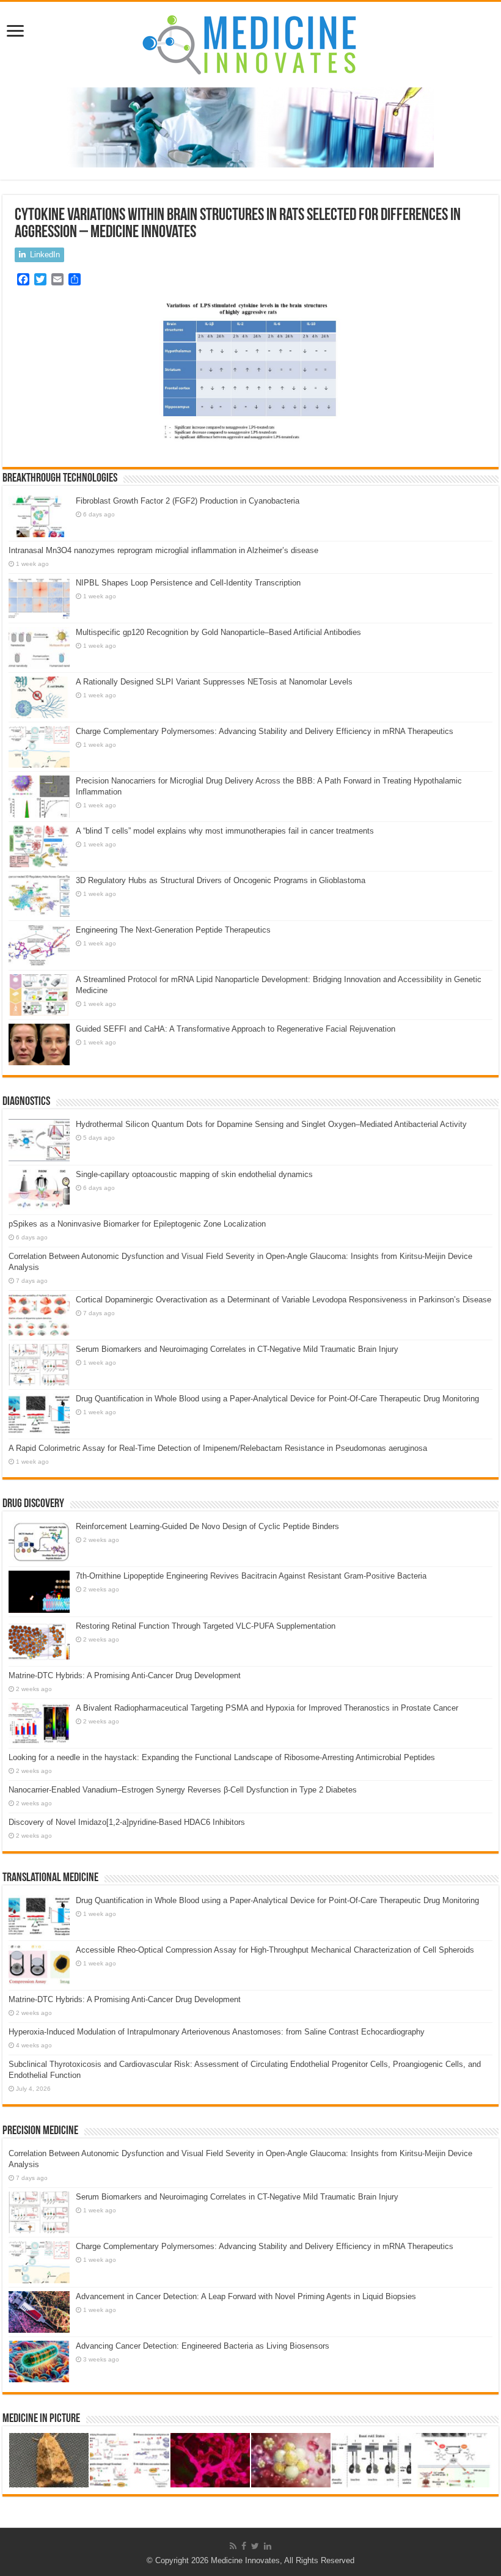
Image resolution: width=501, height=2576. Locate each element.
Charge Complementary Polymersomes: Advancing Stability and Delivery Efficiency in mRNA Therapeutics (265, 731)
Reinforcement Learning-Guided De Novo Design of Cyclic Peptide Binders (207, 1526)
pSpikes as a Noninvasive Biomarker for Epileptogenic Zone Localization (137, 1224)
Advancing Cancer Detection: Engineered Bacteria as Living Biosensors (203, 2346)
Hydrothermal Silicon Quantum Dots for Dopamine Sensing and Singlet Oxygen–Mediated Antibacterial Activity (271, 1124)
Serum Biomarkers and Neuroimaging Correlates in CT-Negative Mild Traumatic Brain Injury (237, 1349)
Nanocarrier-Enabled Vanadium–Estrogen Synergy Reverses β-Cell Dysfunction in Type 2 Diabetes (183, 1790)
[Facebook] (244, 2546)
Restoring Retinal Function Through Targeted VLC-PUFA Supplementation (206, 1626)
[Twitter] (255, 2546)
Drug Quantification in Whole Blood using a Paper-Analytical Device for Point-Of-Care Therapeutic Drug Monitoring (277, 1399)
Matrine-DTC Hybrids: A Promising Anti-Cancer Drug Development (125, 1675)
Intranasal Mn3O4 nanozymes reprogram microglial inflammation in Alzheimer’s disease (163, 550)
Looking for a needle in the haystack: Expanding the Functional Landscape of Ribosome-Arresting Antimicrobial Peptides (222, 1757)
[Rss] (233, 2546)
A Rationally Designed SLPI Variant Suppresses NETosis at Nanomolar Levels (214, 682)
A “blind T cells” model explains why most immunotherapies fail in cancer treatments (225, 831)
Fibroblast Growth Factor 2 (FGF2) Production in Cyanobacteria (188, 501)
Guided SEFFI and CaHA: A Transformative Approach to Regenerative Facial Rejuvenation (236, 1029)
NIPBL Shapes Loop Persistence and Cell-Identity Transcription (188, 583)
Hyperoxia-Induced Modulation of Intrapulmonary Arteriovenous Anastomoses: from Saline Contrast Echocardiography (217, 2032)
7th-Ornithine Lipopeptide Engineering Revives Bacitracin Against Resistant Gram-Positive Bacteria (251, 1576)
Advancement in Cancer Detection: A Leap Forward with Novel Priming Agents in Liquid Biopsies (246, 2296)
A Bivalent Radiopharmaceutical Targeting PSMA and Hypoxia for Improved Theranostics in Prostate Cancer (267, 1708)
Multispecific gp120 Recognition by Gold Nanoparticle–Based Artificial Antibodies (218, 632)
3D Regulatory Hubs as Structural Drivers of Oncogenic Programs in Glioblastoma (221, 880)
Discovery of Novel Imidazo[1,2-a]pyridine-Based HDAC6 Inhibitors (127, 1822)
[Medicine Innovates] (250, 45)
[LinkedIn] (268, 2546)
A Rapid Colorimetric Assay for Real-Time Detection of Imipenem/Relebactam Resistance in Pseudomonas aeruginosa (218, 1448)
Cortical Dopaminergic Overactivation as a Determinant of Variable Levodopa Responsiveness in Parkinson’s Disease (283, 1300)
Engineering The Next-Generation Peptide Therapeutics (173, 930)
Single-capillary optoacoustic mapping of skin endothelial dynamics (194, 1174)
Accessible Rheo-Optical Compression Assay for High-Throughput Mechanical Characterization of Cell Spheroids (275, 1950)
